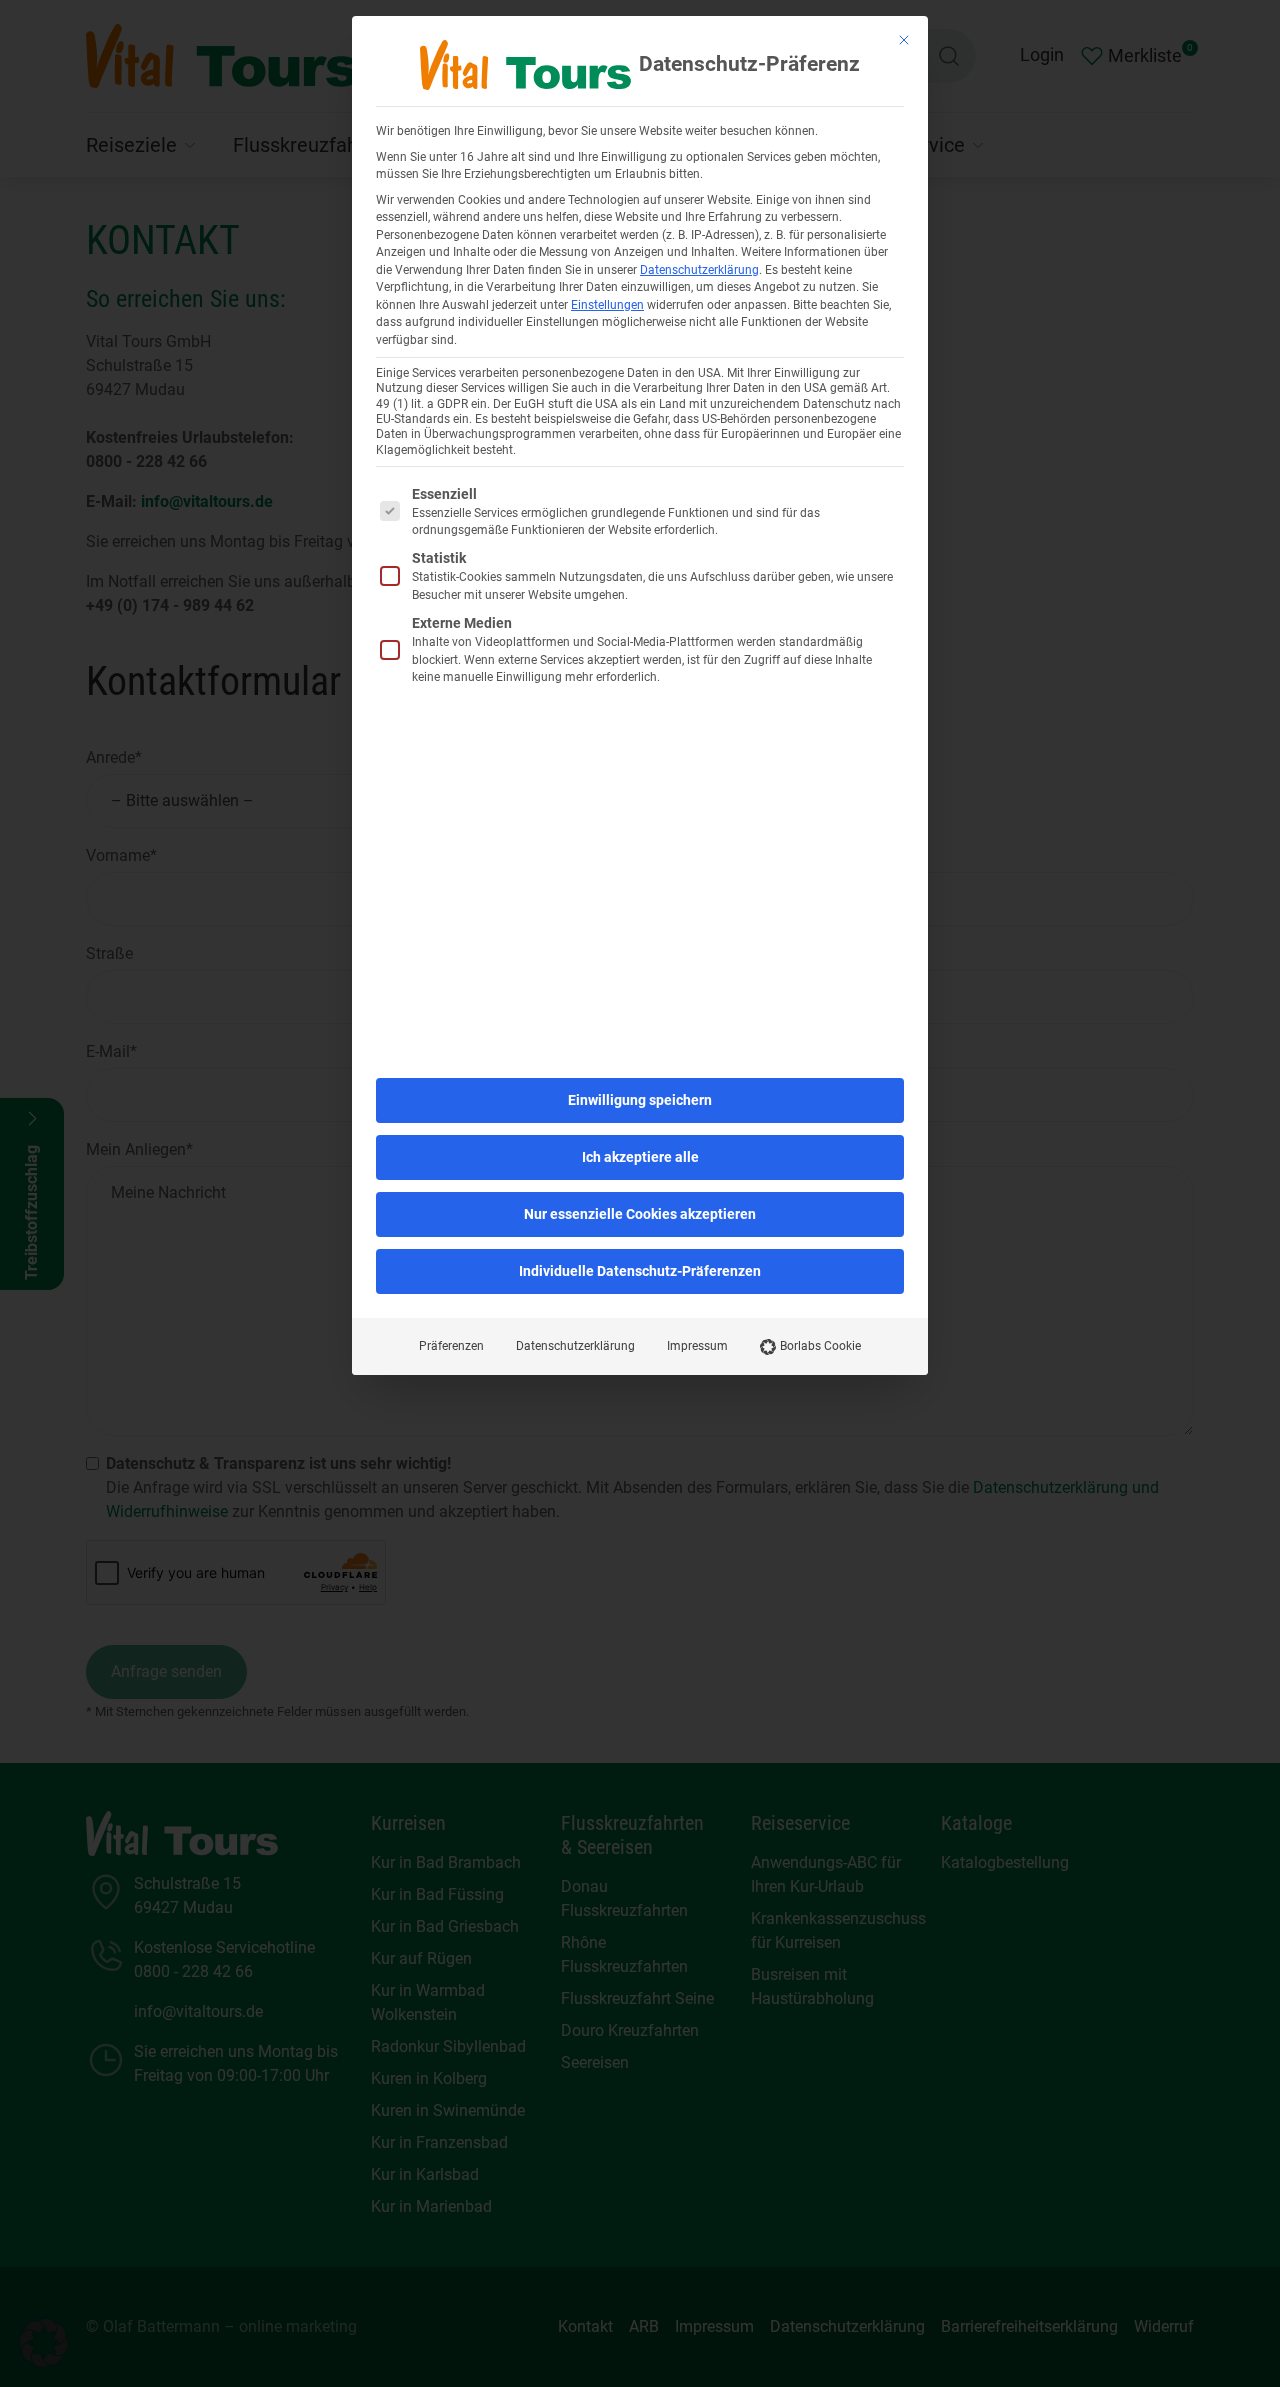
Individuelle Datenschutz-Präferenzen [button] (640, 1271)
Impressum (697, 1346)
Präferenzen (451, 1346)
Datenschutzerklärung (699, 270)
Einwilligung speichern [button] (640, 1100)
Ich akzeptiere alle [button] (640, 1157)
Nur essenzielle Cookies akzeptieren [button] (640, 1214)
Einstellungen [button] (607, 305)
